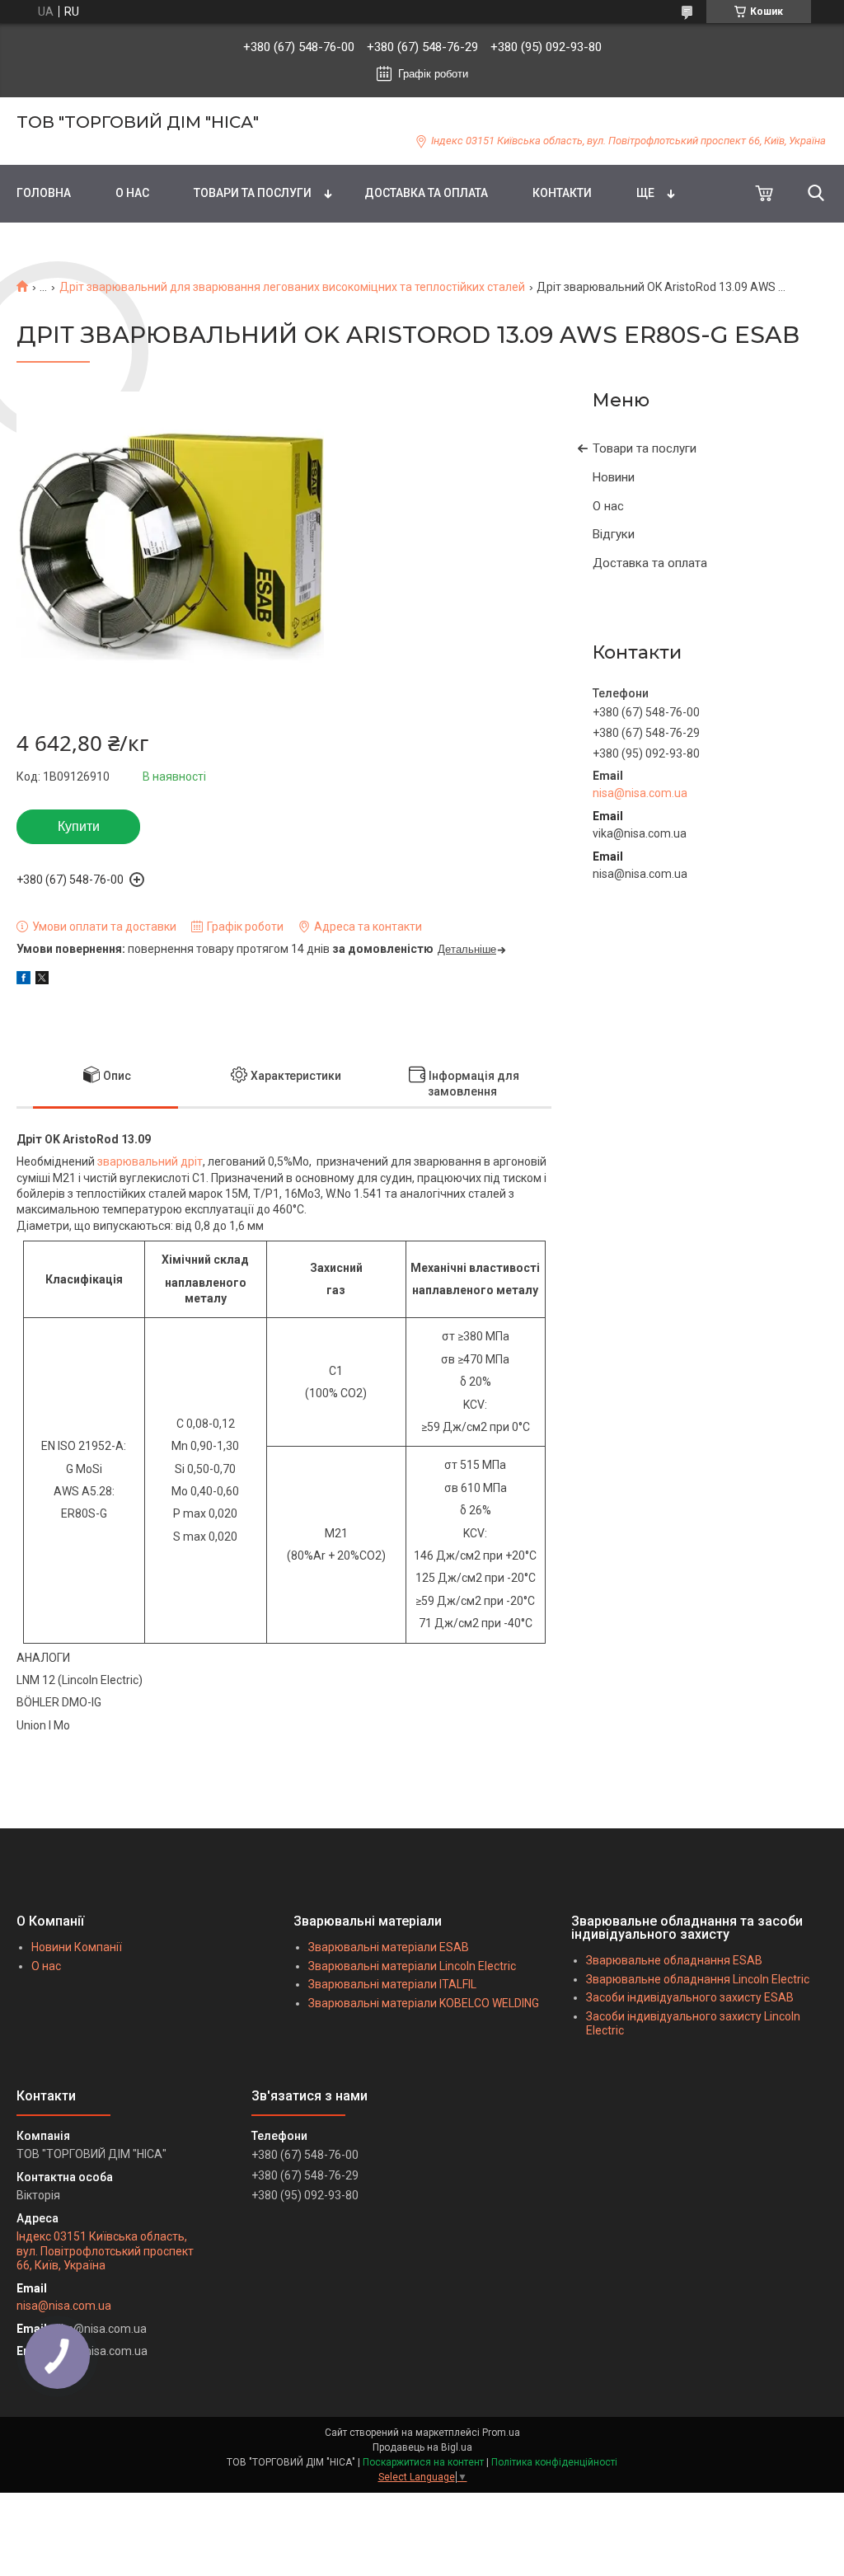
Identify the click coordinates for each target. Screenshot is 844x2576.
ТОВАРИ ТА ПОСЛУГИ (253, 193)
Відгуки (614, 534)
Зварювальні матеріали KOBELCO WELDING (424, 2003)
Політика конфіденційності (554, 2462)
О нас (608, 506)
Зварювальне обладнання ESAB (674, 1960)
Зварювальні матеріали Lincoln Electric (412, 1966)
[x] (42, 980)
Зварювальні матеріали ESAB (389, 1947)
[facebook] (23, 980)
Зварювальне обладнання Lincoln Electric (698, 1979)
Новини (614, 477)
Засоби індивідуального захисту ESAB (690, 1997)
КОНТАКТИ (562, 193)
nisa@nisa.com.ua (640, 793)
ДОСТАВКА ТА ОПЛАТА (426, 193)
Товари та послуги (645, 448)
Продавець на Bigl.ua (422, 2447)
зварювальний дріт (150, 1161)
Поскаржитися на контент (423, 2462)
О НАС (132, 193)
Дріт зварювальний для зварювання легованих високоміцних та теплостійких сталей (292, 287)
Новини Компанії (77, 1947)
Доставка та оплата (650, 563)
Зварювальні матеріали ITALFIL (392, 1984)
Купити (79, 826)
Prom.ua (501, 2433)
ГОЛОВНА (44, 193)
